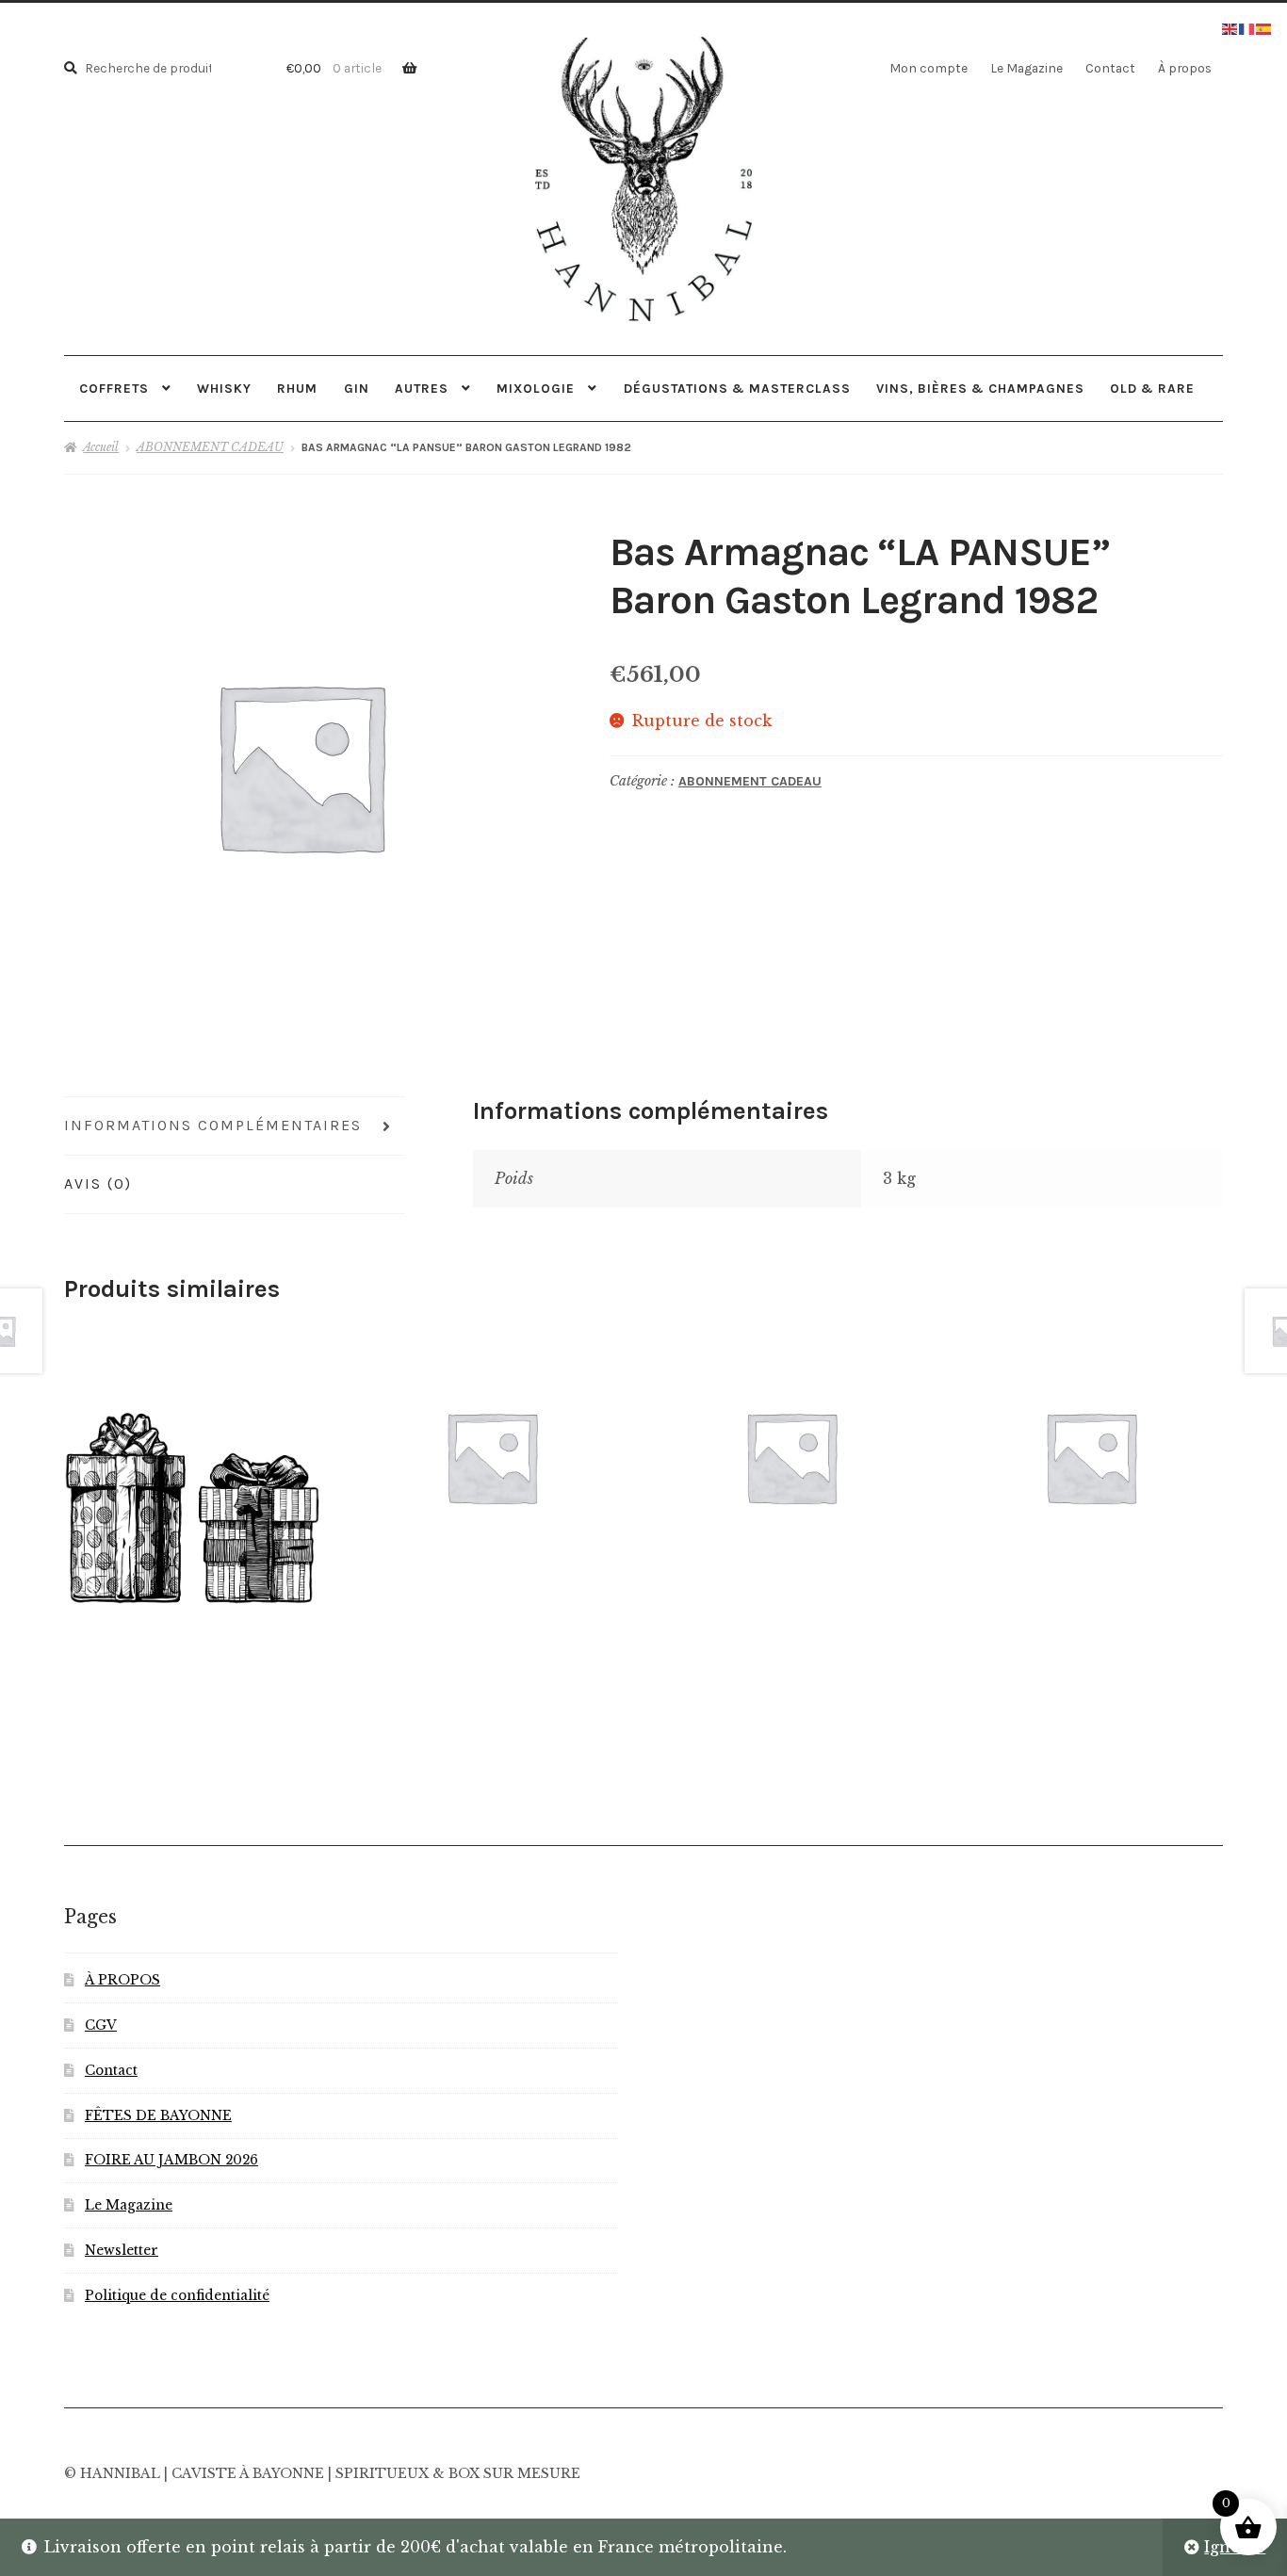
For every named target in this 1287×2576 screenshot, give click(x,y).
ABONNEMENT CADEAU (210, 447)
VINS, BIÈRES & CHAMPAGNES (980, 388)
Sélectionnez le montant (191, 1507)
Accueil (101, 447)
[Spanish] (1264, 27)
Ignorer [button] (1235, 2547)
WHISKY (224, 388)
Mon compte (929, 68)
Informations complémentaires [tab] (213, 1125)
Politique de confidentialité (177, 2296)
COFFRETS (114, 388)
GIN (357, 388)
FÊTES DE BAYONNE (158, 2116)
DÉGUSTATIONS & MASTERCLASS (737, 388)
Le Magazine (1026, 68)
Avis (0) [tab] (98, 1183)
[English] (1230, 27)
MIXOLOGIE (536, 388)
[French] (1247, 27)
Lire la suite (491, 1456)
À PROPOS (122, 1980)
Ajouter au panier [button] (791, 1456)
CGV (101, 2025)
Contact (1110, 68)
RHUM (297, 388)
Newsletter (122, 2251)
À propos (1185, 68)
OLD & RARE (1152, 388)
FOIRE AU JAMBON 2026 (171, 2160)
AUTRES (422, 388)
